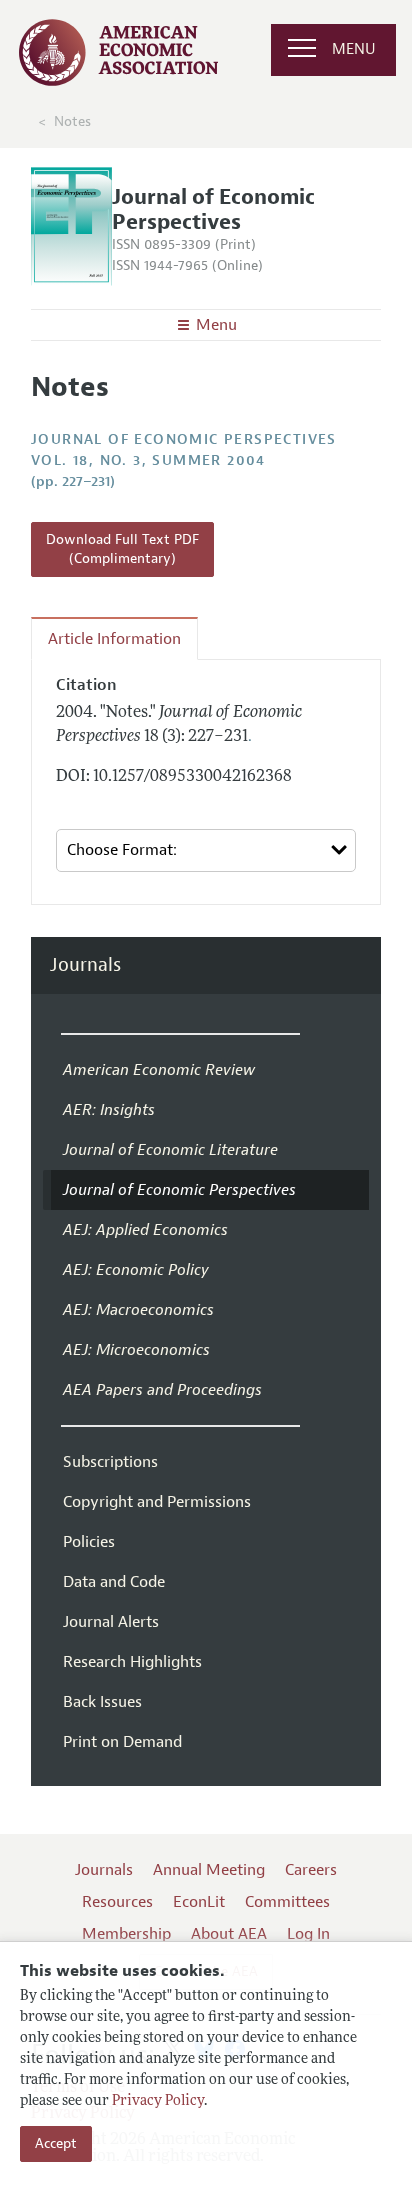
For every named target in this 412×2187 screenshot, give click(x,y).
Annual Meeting (209, 1870)
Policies (89, 1542)
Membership (126, 1934)
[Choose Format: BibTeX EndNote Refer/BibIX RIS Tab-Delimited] (206, 850)
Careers (311, 1870)
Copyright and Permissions (157, 1502)
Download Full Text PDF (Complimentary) (122, 549)
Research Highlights (132, 1662)
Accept (56, 2143)
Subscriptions (110, 1462)
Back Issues (102, 1702)
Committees (287, 1902)
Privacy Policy (158, 2101)
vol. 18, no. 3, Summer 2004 (148, 460)
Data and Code (114, 1582)
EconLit (199, 1902)
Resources (117, 1902)
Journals (85, 965)
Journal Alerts (111, 1622)
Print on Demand (122, 1742)
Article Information (114, 639)
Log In (308, 1934)
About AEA (229, 1934)
